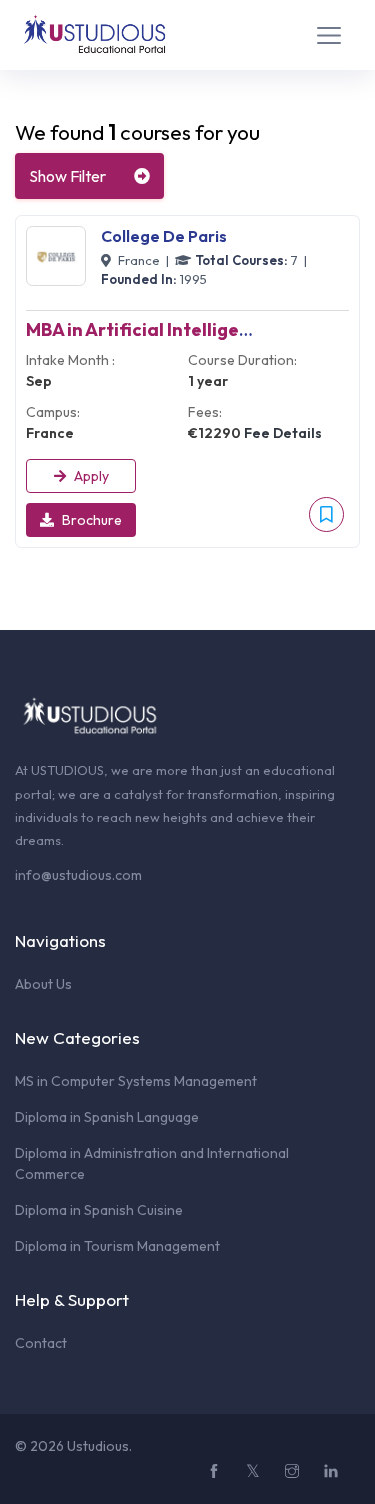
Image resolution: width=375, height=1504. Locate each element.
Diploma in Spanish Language (107, 1117)
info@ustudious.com (78, 875)
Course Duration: (242, 360)
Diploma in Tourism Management (117, 1246)
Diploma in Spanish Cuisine (99, 1210)
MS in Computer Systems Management (136, 1081)
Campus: (53, 412)
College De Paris (164, 236)
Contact (41, 1343)
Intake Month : (70, 360)
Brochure (92, 520)
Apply (91, 476)
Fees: (205, 412)
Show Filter (67, 176)
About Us (43, 984)
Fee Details (283, 433)
